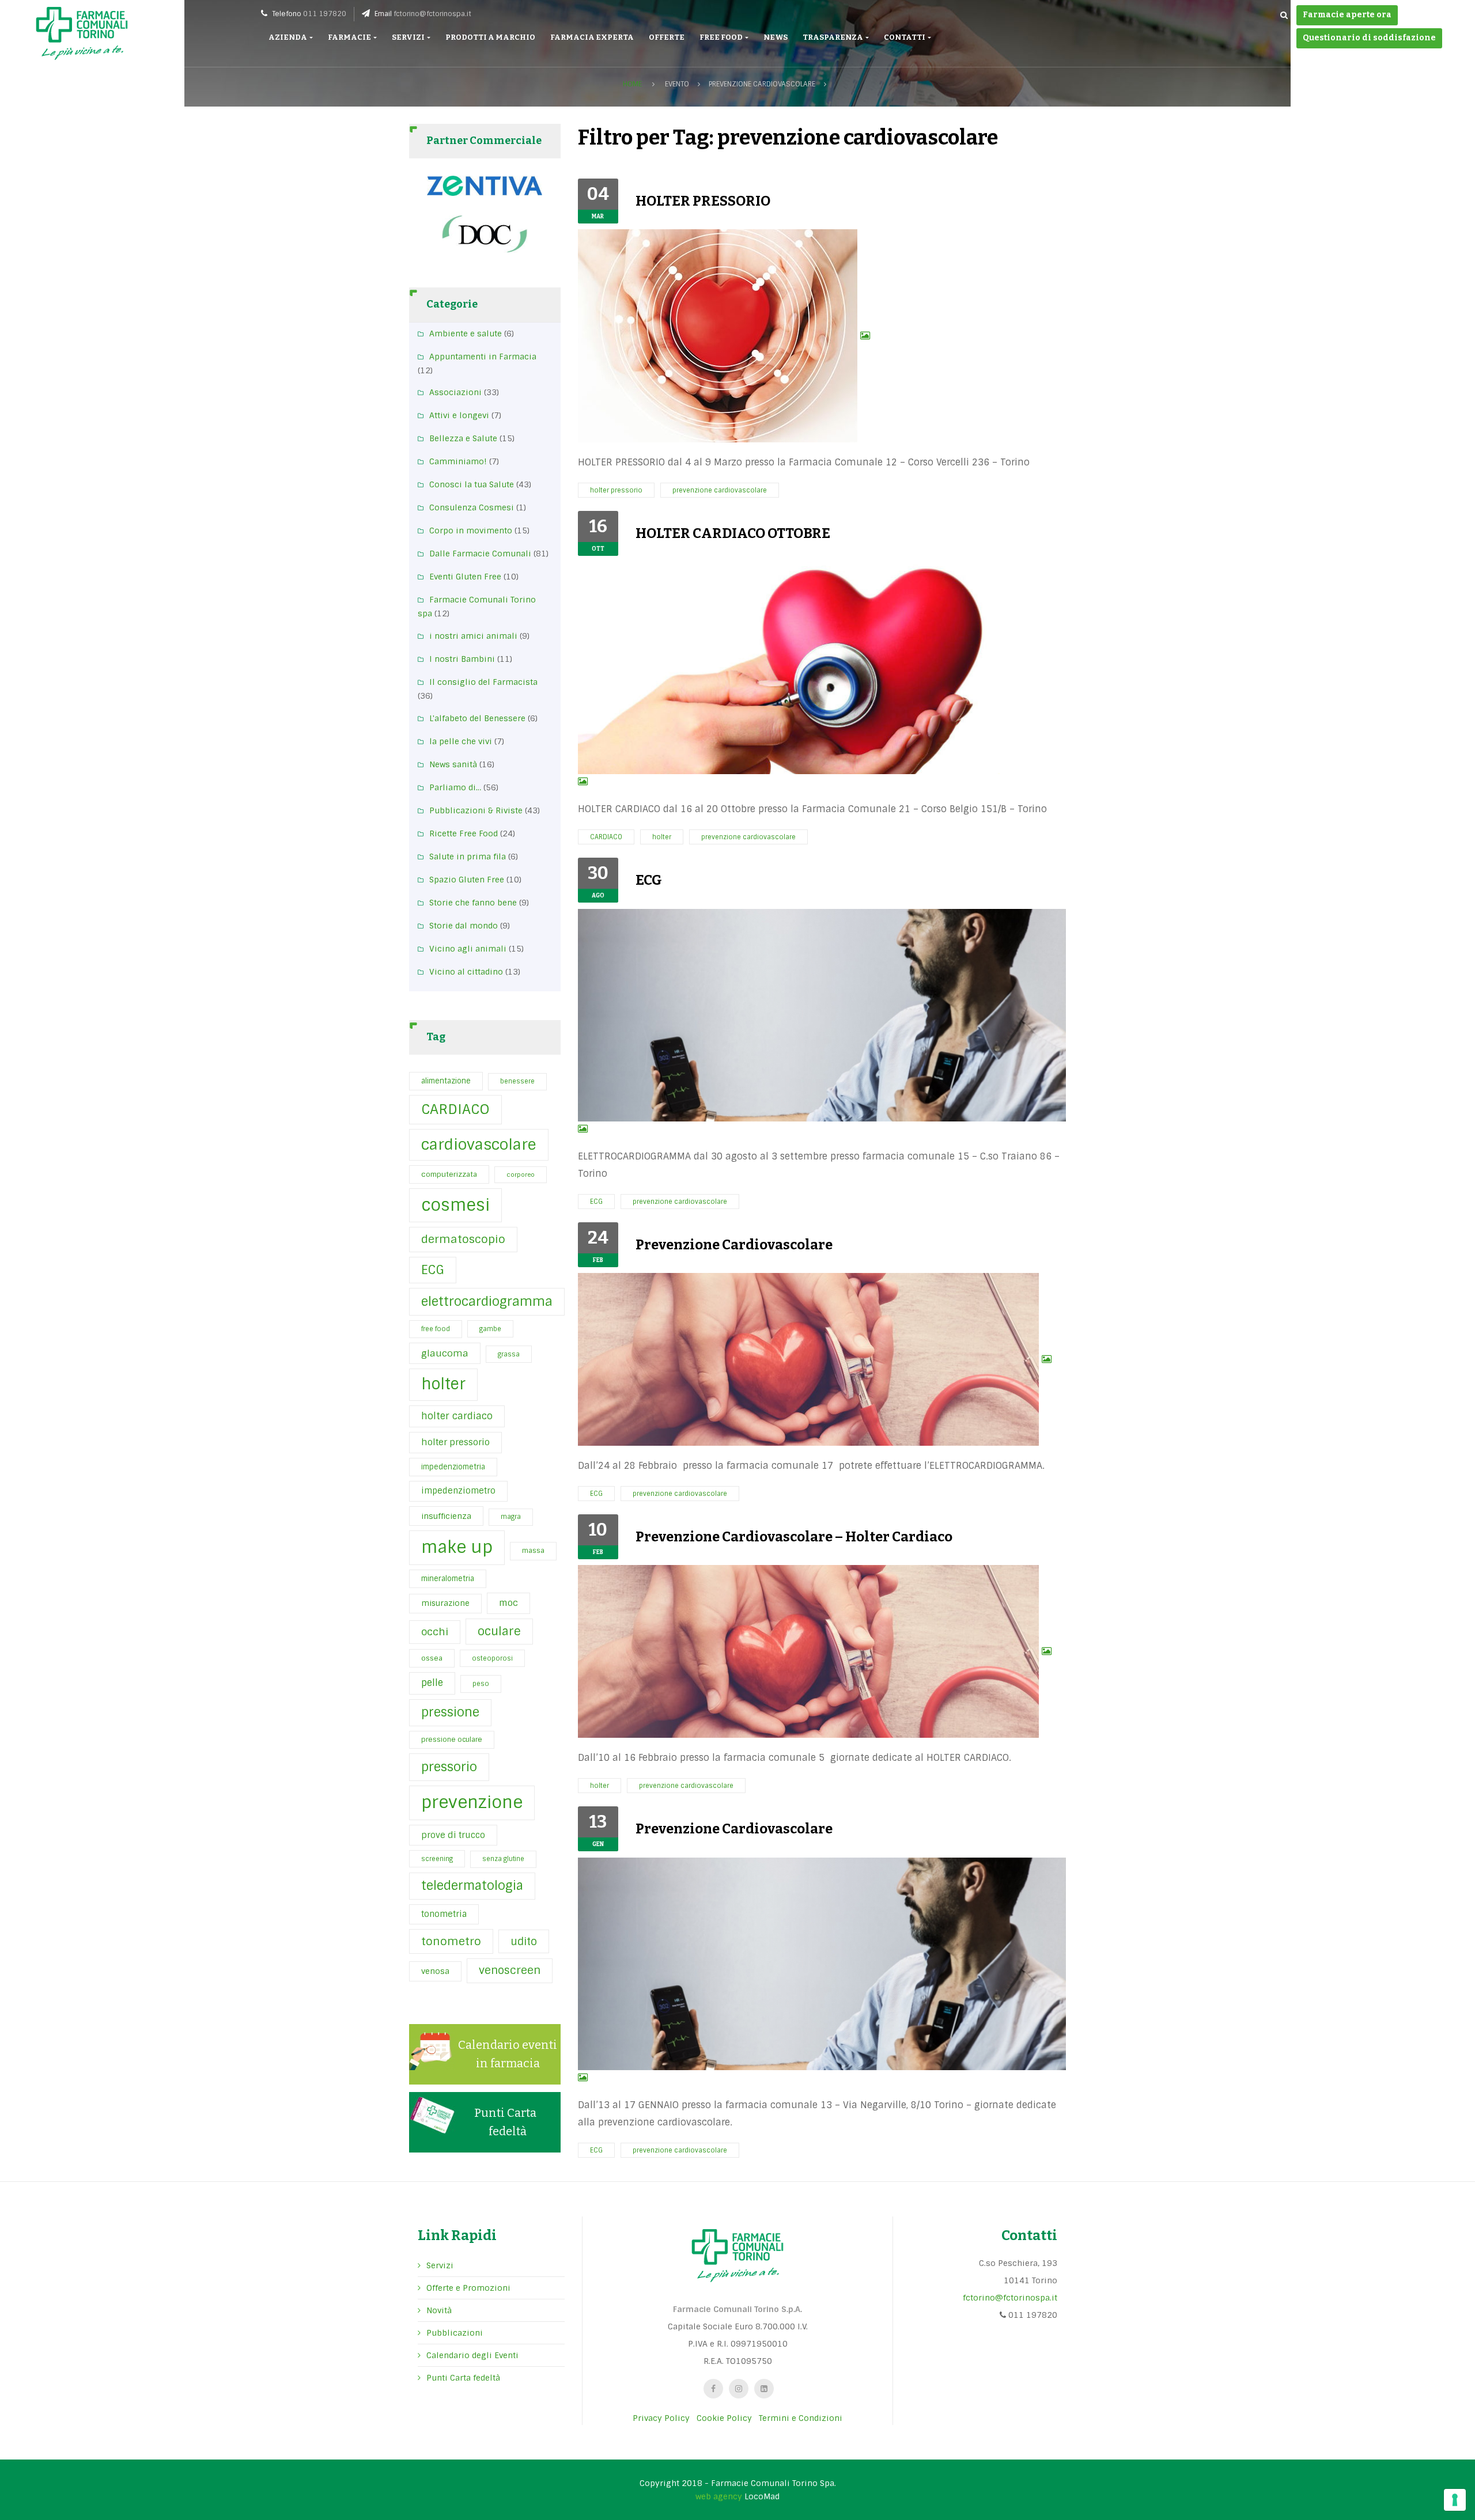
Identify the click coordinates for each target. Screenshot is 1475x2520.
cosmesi (455, 1205)
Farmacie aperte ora (1347, 15)
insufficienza (446, 1516)
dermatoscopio (463, 1239)
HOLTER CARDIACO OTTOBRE (733, 533)
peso (481, 1684)
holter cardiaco (457, 1416)
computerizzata (449, 1174)
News (776, 37)
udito (524, 1941)
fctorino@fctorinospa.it (432, 14)
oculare (499, 1631)
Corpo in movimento (471, 530)
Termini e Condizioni (801, 2418)
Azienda (288, 37)
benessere (517, 1081)
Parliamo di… (455, 787)
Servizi (409, 37)
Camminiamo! (458, 461)
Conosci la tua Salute (472, 484)
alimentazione (446, 1081)
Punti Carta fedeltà (463, 2378)
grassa (509, 1354)
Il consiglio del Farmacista (483, 682)
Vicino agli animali (468, 949)
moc (508, 1603)
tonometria (444, 1914)
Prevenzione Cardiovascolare (734, 1245)
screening (437, 1859)
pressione (450, 1712)
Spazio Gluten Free (467, 880)
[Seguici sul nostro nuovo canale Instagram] (739, 2389)
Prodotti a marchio (490, 37)
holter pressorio (455, 1442)
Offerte (667, 37)
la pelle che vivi (461, 741)
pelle (432, 1683)
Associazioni (455, 392)
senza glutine (503, 1859)
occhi (435, 1632)
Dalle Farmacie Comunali (480, 554)
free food (436, 1329)
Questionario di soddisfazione (1369, 38)
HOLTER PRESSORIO (703, 201)
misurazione (445, 1603)
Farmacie (350, 37)
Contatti (905, 37)
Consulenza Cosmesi (472, 507)
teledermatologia (472, 1886)
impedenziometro (458, 1491)
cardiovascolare (479, 1145)
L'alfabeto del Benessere (477, 718)
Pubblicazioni (455, 2333)
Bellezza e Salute (463, 438)
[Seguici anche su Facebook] (713, 2389)
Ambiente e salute (466, 334)
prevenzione (472, 1802)
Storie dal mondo (464, 926)
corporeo (521, 1174)
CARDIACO (455, 1109)
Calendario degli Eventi (472, 2355)
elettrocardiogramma (487, 1301)
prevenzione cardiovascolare (720, 490)
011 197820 (325, 14)
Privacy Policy (661, 2418)
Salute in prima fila (468, 857)
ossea (432, 1658)
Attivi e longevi (459, 415)
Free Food (722, 37)
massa (533, 1551)
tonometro (451, 1941)
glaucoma (445, 1353)
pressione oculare (452, 1740)
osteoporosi (492, 1658)
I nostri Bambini (462, 659)
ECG (433, 1270)
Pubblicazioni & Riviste (476, 810)
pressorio (449, 1767)
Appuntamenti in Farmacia (483, 357)
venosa (435, 1971)
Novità (439, 2310)
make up (457, 1547)
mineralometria (448, 1579)
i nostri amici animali (473, 636)
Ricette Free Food (464, 833)
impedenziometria (453, 1467)
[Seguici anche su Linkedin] (764, 2389)
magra (511, 1517)
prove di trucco (453, 1835)
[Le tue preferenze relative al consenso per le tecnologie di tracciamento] (1455, 2500)
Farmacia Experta (592, 37)
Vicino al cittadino (466, 972)
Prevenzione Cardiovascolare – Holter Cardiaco (794, 1537)
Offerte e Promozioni (468, 2288)
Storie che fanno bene (473, 903)
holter (443, 1384)
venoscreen (510, 1970)
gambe (490, 1329)
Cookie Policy (724, 2418)
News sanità (453, 764)
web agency (719, 2496)
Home (632, 84)
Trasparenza (833, 37)
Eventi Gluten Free (465, 577)
